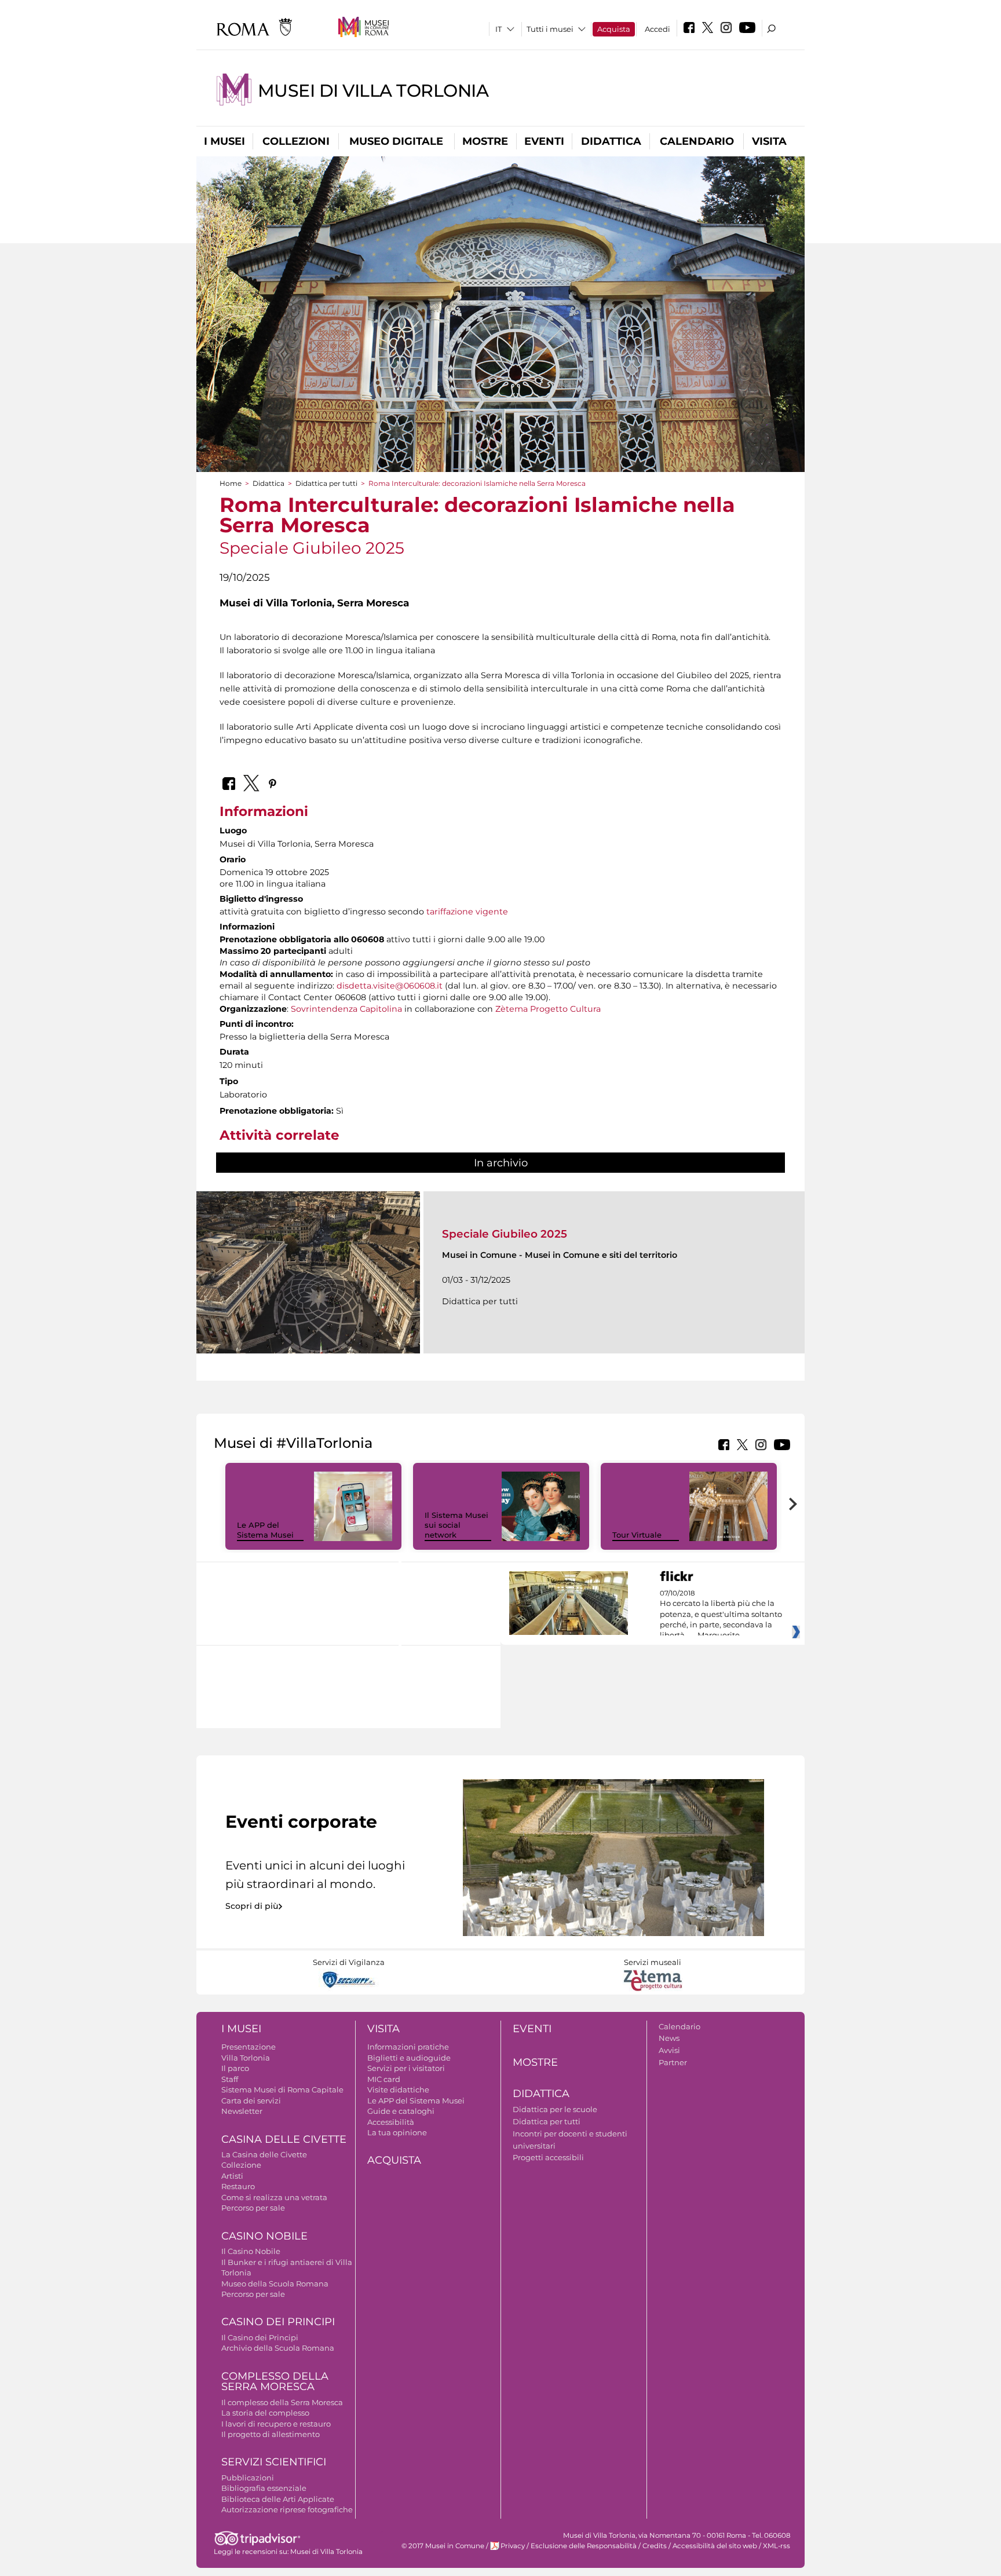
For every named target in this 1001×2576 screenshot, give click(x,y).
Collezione (241, 2165)
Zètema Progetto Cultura (548, 1009)
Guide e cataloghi (401, 2111)
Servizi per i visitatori (406, 2068)
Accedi (657, 29)
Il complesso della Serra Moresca (282, 2402)
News (669, 2038)
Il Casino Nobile (251, 2251)
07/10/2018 (721, 1615)
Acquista (614, 29)
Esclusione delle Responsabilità (584, 2546)
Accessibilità (391, 2122)
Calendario (697, 141)
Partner (673, 2062)
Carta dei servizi (251, 2101)
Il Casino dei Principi (260, 2337)
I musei (224, 141)
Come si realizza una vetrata (274, 2197)
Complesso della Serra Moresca (275, 2382)
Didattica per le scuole (555, 2109)
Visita (769, 141)
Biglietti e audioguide (409, 2058)
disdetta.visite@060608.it (390, 986)
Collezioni (296, 141)
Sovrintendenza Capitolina (346, 1009)
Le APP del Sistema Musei (265, 1530)
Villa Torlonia (246, 2058)
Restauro (238, 2186)
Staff (230, 2079)
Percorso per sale (253, 2208)
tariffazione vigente (467, 912)
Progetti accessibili (548, 2157)
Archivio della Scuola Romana (278, 2348)
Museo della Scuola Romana (275, 2284)
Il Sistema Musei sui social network (456, 1525)
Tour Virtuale (637, 1535)
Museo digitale (396, 141)
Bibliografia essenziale (264, 2488)
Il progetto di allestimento (271, 2434)
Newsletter (242, 2111)
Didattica (611, 141)
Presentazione (249, 2047)
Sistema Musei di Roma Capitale (282, 2090)
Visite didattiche (398, 2090)
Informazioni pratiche (408, 2047)
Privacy (513, 2546)
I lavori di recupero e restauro (276, 2424)
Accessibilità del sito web (715, 2546)
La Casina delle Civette (264, 2154)
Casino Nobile (264, 2236)
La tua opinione (397, 2132)
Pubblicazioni (248, 2478)
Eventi (544, 141)
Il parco (235, 2068)
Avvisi (669, 2050)
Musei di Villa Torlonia (373, 91)
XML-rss (777, 2546)
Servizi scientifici (274, 2462)
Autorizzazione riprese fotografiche (287, 2509)
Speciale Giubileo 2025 (505, 1234)
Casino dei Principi (278, 2322)
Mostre (485, 141)
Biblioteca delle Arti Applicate (278, 2499)
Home (231, 483)
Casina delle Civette (284, 2139)
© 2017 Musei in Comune (443, 2546)
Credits (655, 2546)
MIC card (384, 2079)
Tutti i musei (550, 29)
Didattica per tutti (326, 483)
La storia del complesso (265, 2413)
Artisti (232, 2176)
